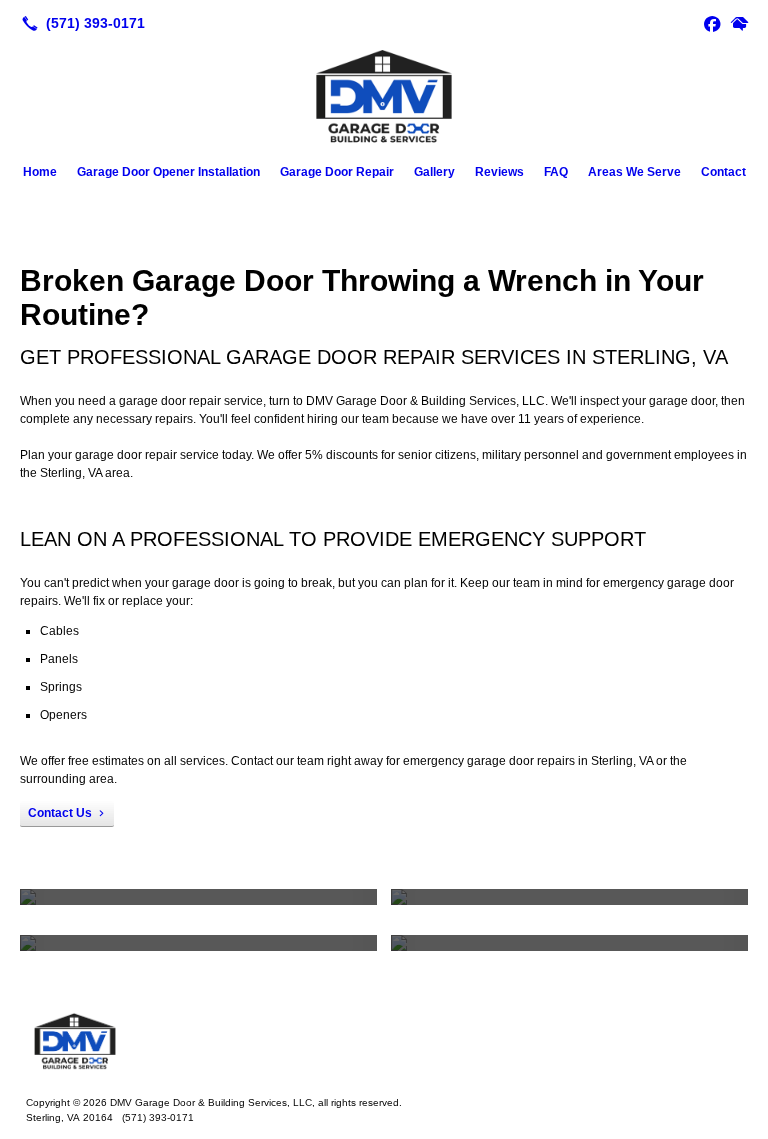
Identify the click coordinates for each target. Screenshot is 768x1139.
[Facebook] (712, 23)
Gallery (434, 172)
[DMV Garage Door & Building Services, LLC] (384, 1041)
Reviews (499, 172)
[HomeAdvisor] (740, 23)
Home (40, 172)
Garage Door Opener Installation (168, 172)
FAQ (556, 172)
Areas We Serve (634, 172)
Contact (723, 172)
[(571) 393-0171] (79, 23)
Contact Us (60, 813)
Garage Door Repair (337, 172)
